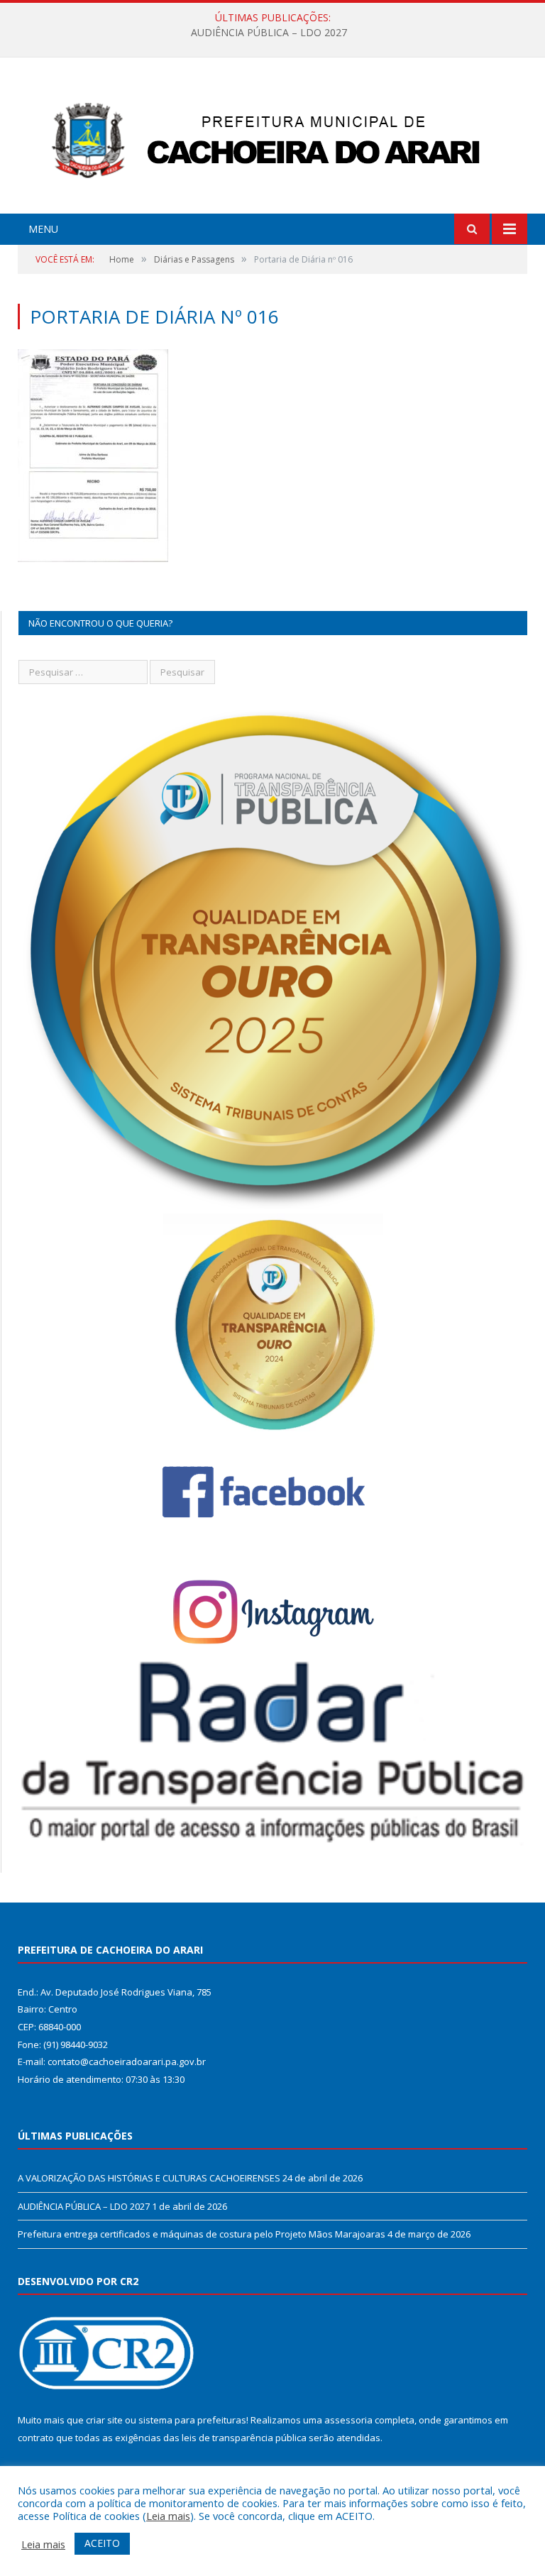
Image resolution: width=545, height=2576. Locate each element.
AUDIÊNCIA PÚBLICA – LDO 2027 (269, 33)
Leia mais (168, 2516)
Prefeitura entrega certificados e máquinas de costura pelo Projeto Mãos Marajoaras (202, 2234)
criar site (104, 2420)
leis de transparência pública (244, 2438)
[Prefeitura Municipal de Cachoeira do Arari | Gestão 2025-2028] (272, 137)
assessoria (348, 2420)
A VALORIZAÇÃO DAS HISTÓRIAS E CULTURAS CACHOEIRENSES (149, 2178)
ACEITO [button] (102, 2543)
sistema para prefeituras (192, 2420)
